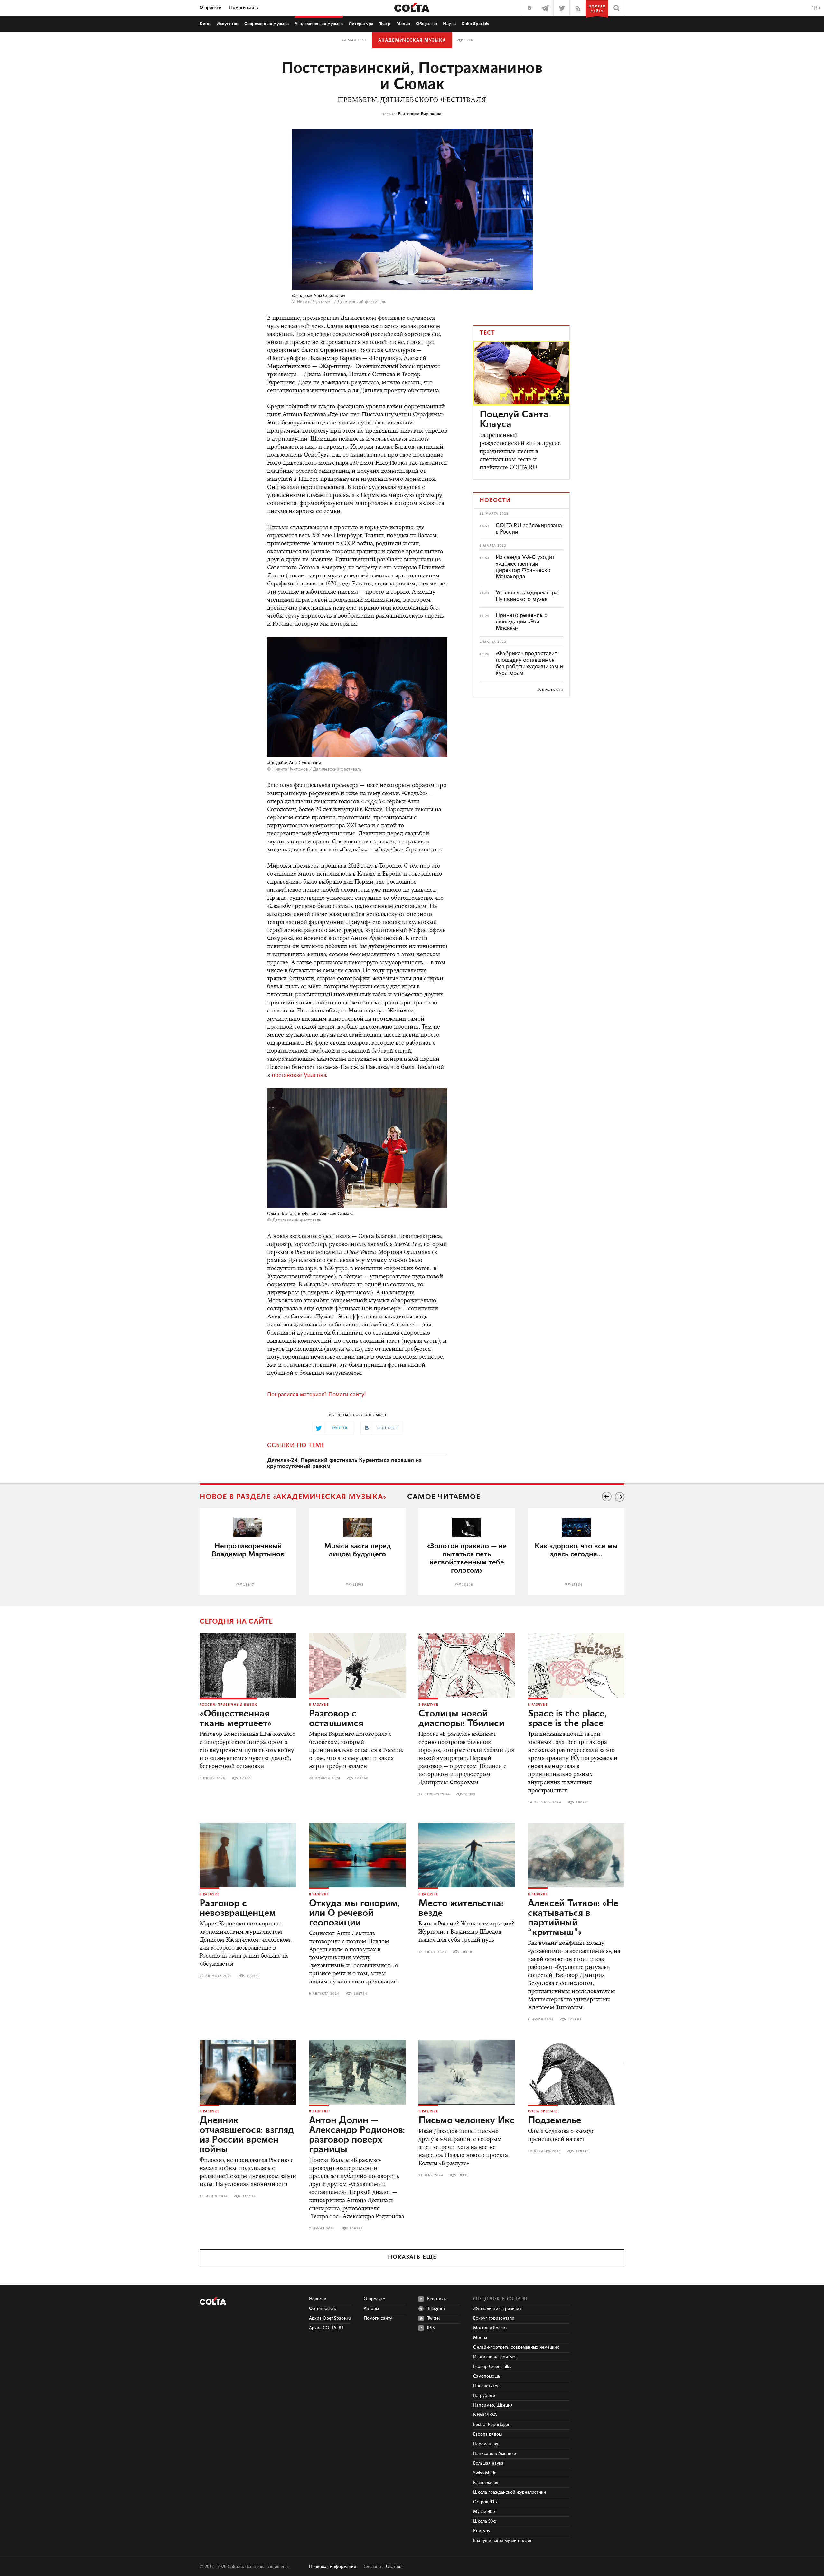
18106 (468, 1585)
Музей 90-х (484, 2512)
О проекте (210, 8)
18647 (249, 1585)
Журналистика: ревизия (497, 2309)
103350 (253, 1976)
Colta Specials (475, 24)
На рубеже (484, 2396)
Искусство (227, 24)
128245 (582, 2151)
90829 (463, 2175)
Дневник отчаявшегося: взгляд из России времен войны (247, 2135)
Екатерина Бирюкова (420, 114)
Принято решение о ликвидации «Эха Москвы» (522, 622)
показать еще (412, 2257)
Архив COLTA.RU (326, 2328)
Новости (318, 2299)
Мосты (480, 2338)
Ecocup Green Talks (492, 2367)
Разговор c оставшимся (336, 1719)
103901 (468, 1952)
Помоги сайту (244, 8)
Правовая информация (332, 2567)
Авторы (371, 2309)
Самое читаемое (444, 1497)
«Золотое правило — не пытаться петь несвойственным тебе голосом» (467, 1558)
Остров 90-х (485, 2502)
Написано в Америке (495, 2454)
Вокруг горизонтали (494, 2318)
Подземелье (554, 2121)
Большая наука (488, 2463)
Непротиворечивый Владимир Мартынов (248, 1550)
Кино (205, 24)
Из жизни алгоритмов (495, 2357)
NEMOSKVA (485, 2415)
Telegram (436, 2309)
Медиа (403, 24)
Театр (385, 24)
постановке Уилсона (299, 1076)
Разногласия (486, 2483)
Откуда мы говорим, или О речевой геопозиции (354, 1913)
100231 (583, 1802)
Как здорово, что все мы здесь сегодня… (576, 1550)
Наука (449, 24)
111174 (249, 2196)
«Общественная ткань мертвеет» (236, 1719)
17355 (245, 1778)
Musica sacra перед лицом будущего (357, 1550)
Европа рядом (487, 2434)
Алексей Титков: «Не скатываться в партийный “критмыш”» (573, 1918)
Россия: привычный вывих (228, 1705)
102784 (360, 1994)
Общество (426, 24)
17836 (577, 1585)
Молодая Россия (490, 2328)
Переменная (486, 2444)
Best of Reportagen (492, 2425)
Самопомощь (487, 2376)
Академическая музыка (412, 40)
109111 (356, 2229)
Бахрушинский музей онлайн (503, 2541)
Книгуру (482, 2531)
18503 (358, 1585)
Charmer (394, 2567)
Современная (267, 24)
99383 (470, 1794)
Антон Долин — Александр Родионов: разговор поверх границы (357, 2135)
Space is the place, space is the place (567, 1719)
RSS (431, 2328)
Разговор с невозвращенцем (238, 1908)
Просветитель (487, 2386)
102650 (362, 1778)
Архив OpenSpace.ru (330, 2318)
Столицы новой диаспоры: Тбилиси (461, 1719)
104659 (575, 2020)
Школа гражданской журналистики (510, 2492)
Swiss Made (485, 2473)
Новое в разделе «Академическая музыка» (293, 1497)
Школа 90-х (485, 2521)
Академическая (319, 24)
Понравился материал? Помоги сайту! (316, 1395)
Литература (361, 24)
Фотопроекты (323, 2309)
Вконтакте (437, 2299)
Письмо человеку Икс (467, 2121)
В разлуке (319, 1705)
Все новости (550, 690)
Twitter (434, 2318)
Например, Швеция (493, 2405)
